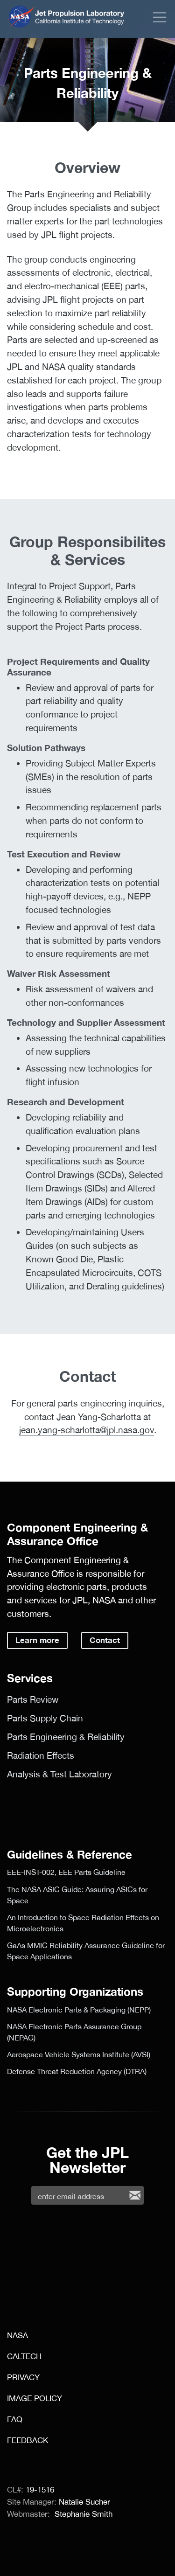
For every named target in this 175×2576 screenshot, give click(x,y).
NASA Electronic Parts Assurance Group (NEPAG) (74, 2032)
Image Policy (35, 2398)
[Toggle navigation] (160, 17)
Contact (105, 1640)
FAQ (15, 2419)
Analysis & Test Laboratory (59, 1774)
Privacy (23, 2377)
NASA (21, 17)
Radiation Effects (41, 1755)
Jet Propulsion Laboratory (80, 11)
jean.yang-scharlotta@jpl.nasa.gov (87, 1430)
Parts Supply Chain (45, 1718)
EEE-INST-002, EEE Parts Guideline (66, 1872)
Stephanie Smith (84, 2514)
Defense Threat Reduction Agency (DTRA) (77, 2071)
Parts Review (33, 1699)
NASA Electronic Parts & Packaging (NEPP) (79, 2010)
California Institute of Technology (80, 23)
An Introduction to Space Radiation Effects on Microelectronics (83, 1923)
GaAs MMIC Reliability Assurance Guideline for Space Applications (86, 1951)
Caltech (24, 2356)
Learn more (37, 1640)
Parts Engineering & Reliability (66, 1737)
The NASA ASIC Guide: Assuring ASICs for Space (77, 1895)
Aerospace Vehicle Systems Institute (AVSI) (79, 2054)
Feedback (28, 2440)
